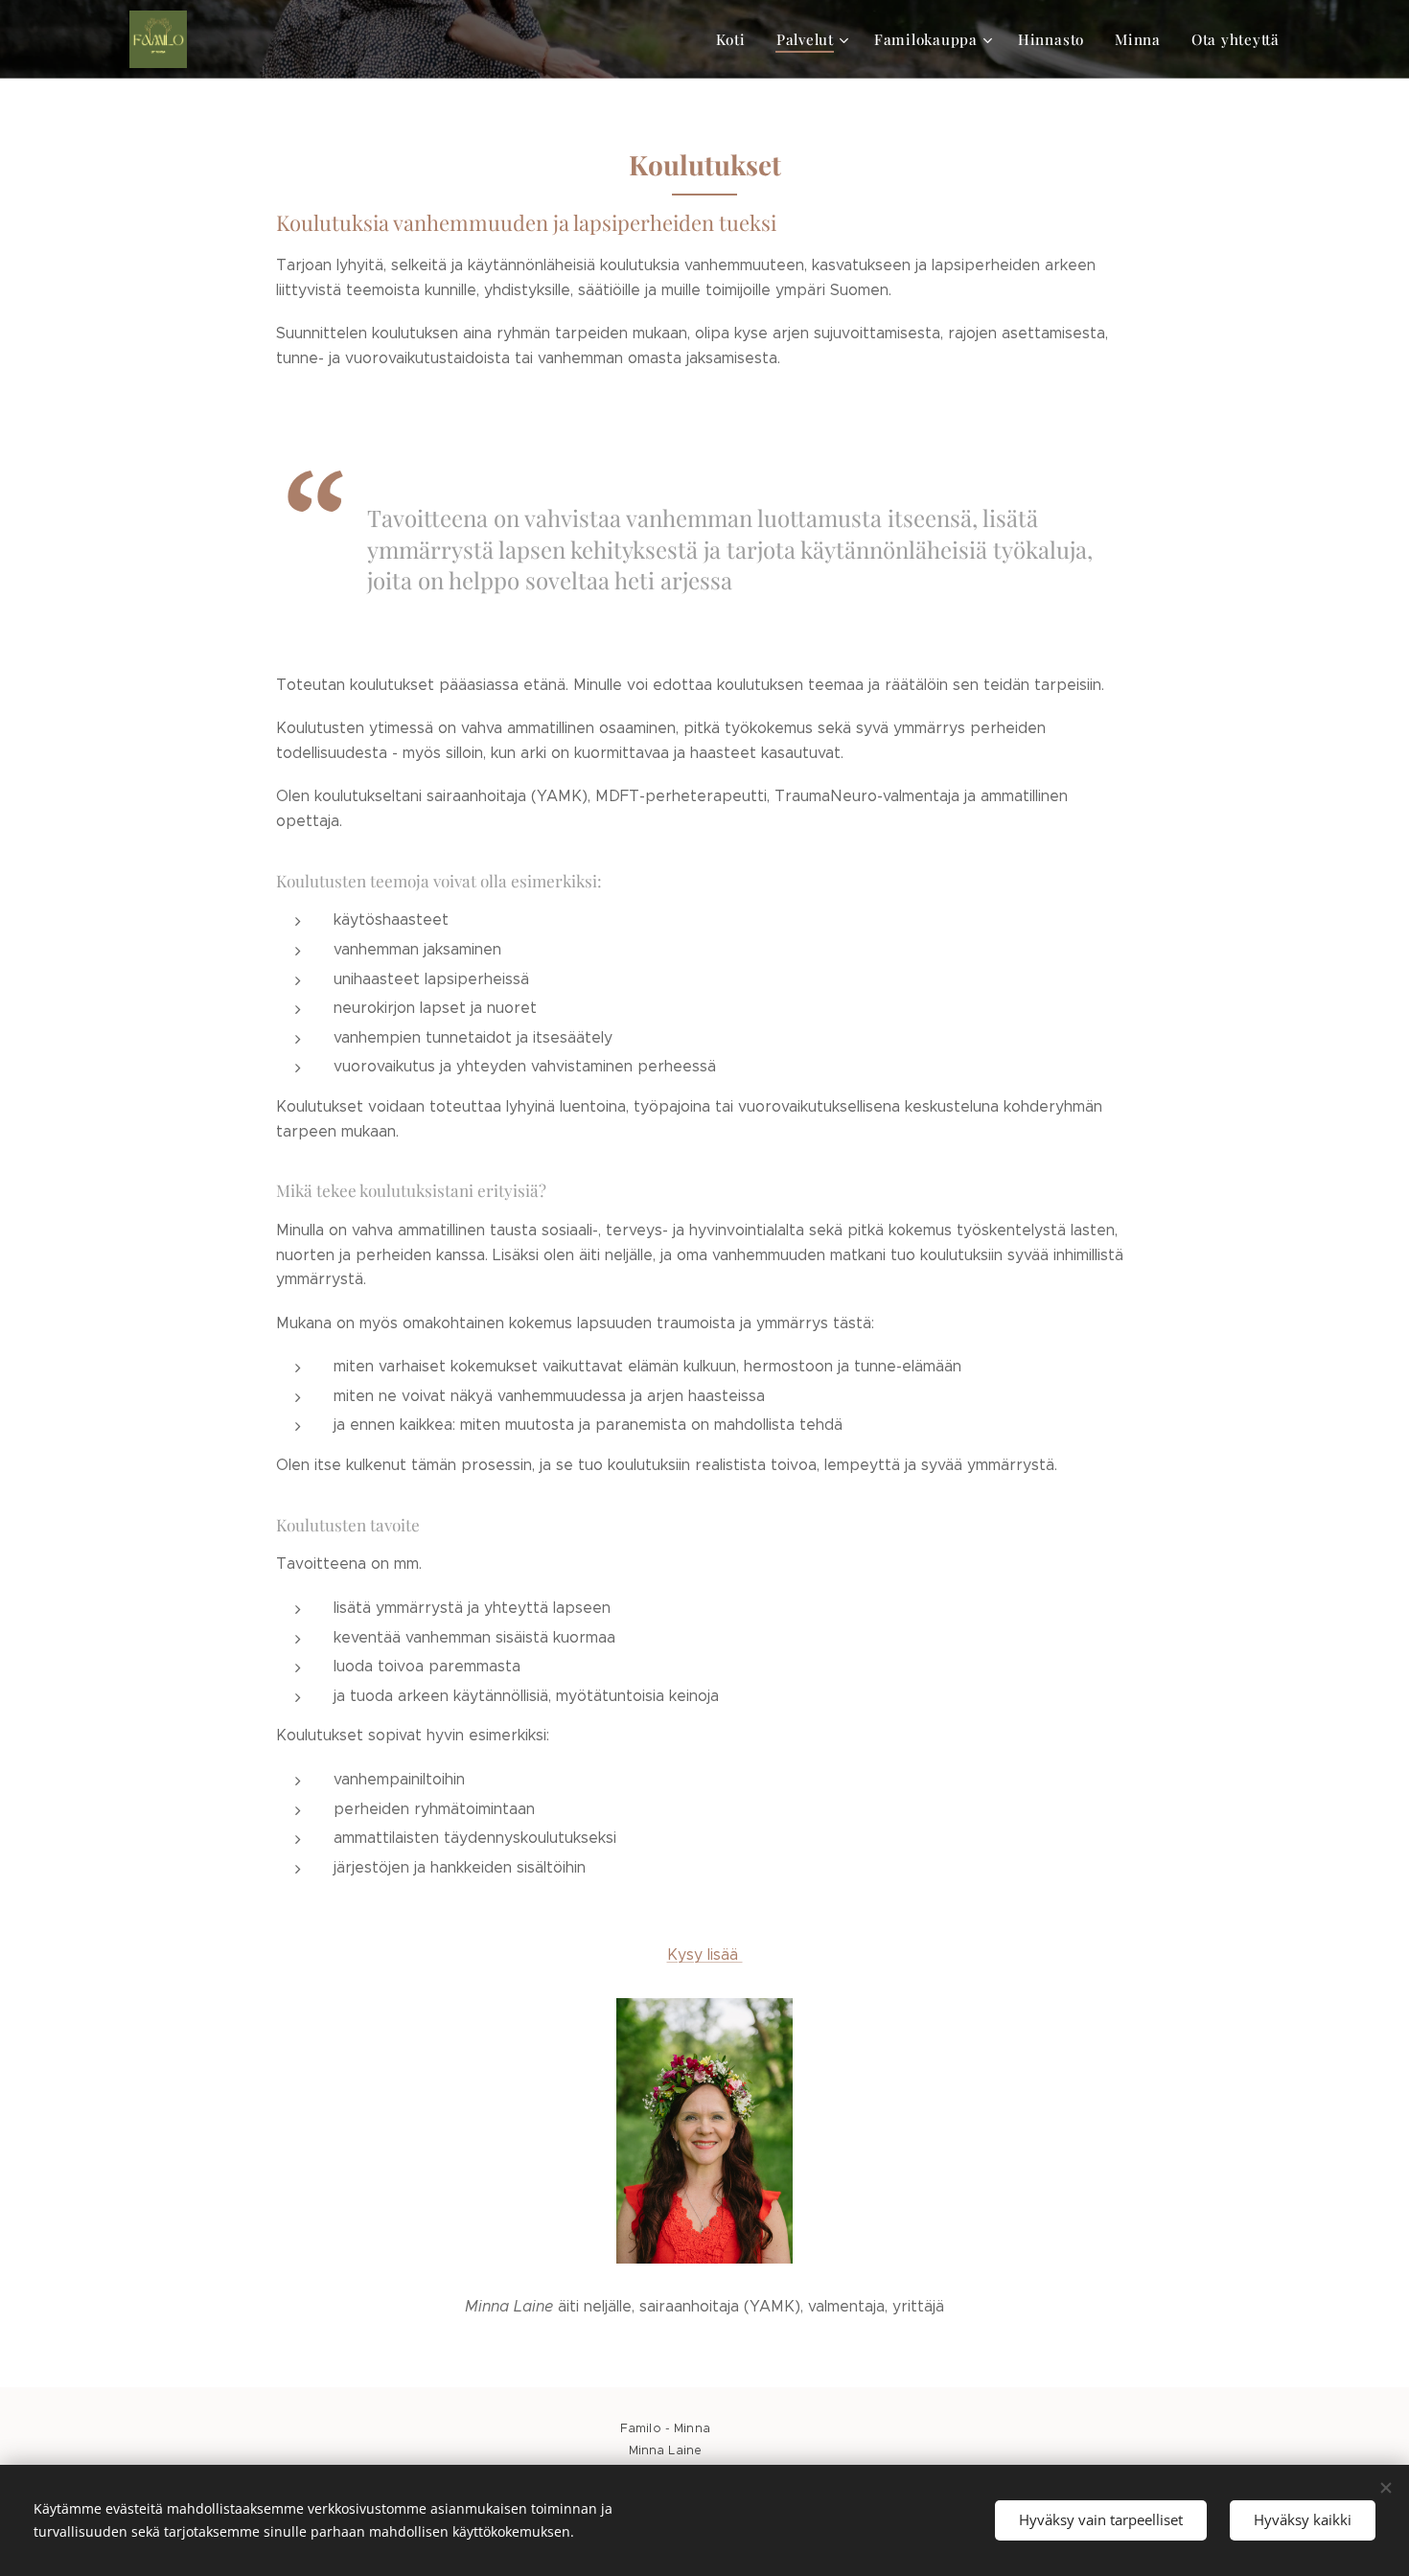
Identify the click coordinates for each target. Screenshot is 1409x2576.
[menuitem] (736, 39)
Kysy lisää (705, 1955)
